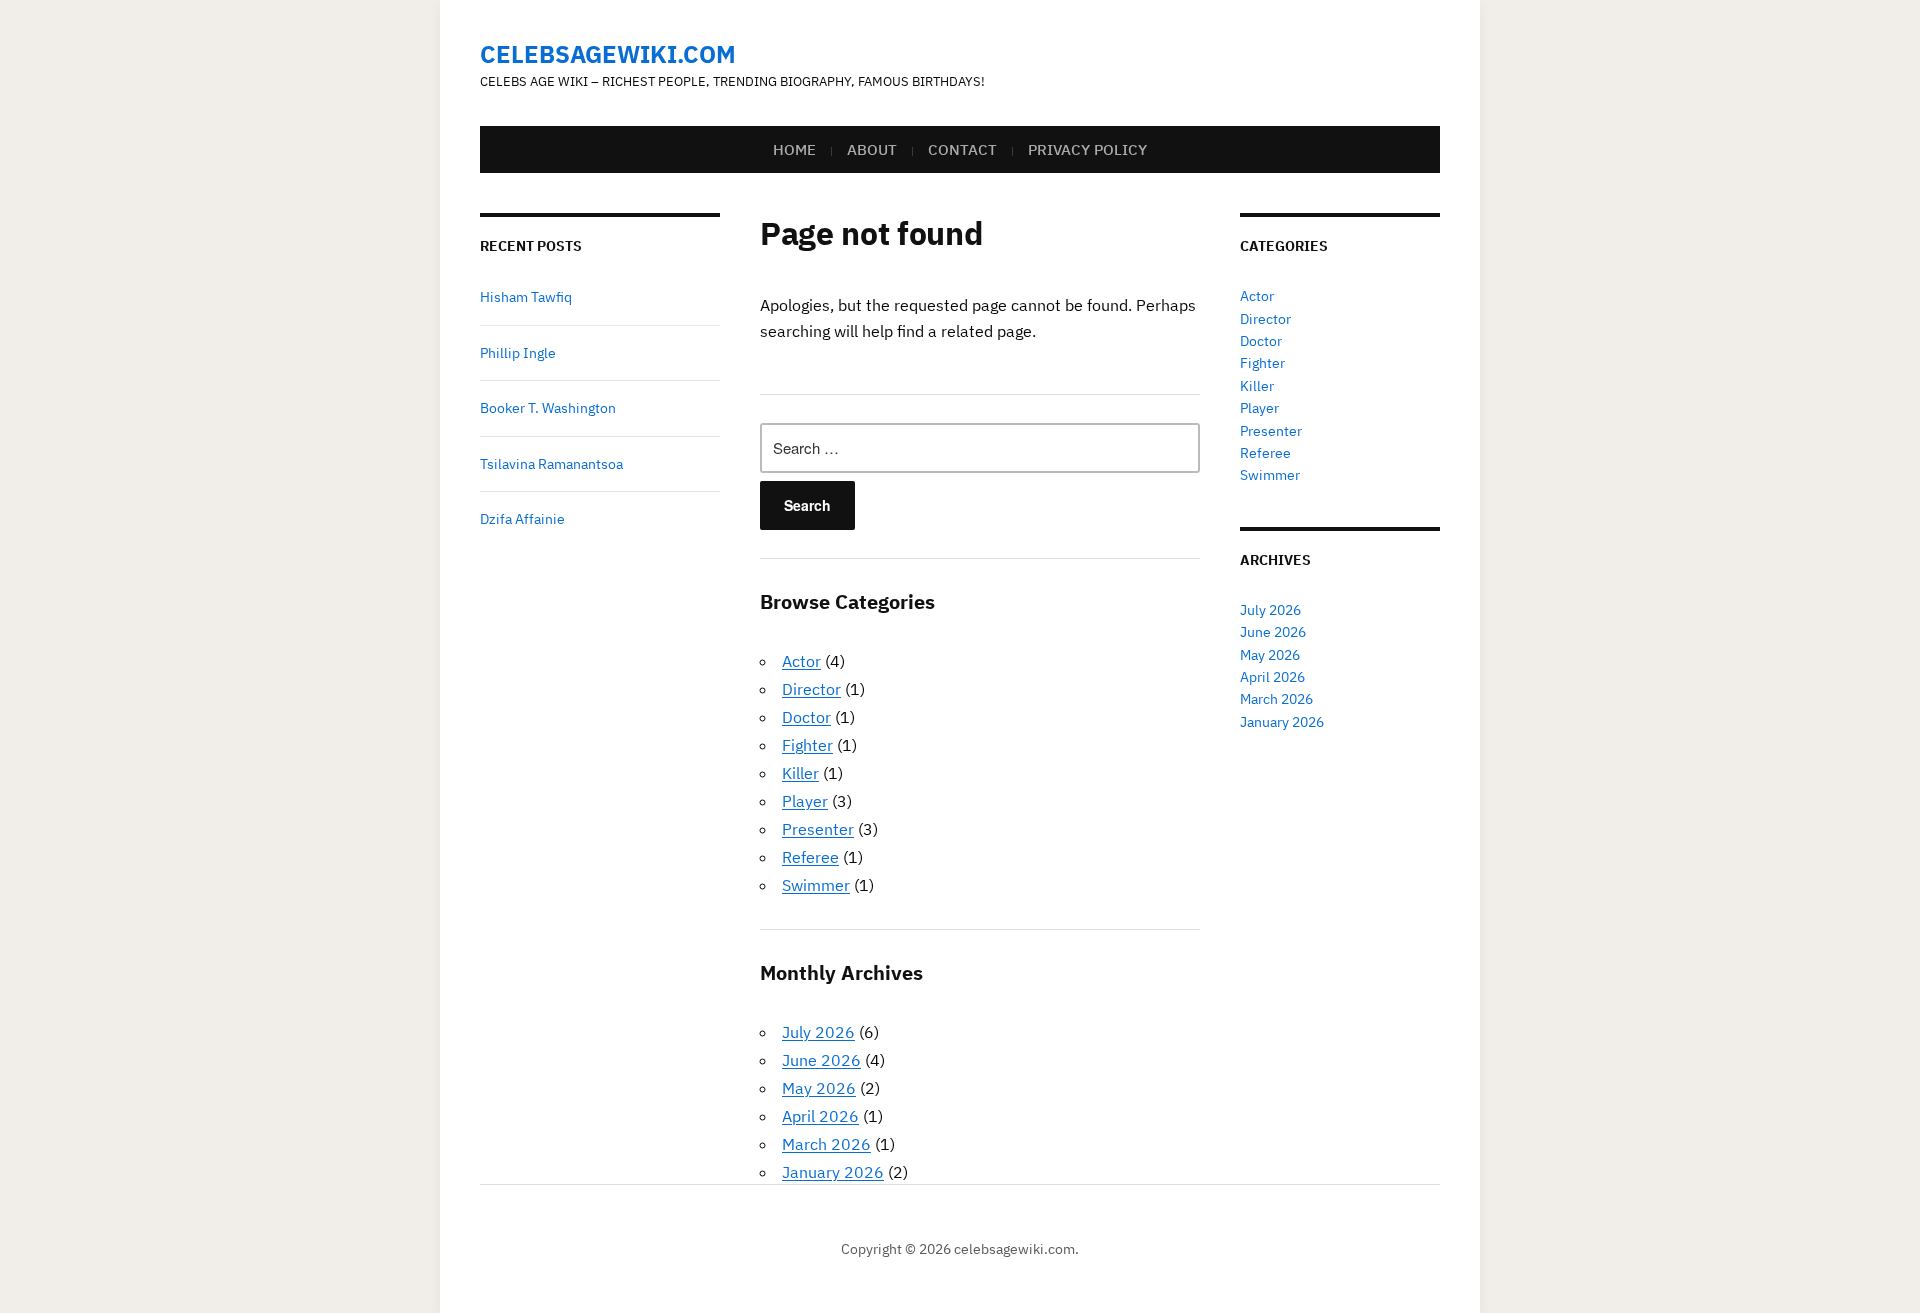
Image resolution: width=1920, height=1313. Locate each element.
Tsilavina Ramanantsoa (551, 464)
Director (811, 689)
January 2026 (833, 1172)
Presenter (818, 829)
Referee (810, 857)
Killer (800, 773)
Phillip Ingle (518, 353)
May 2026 (819, 1088)
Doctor (806, 717)
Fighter (807, 745)
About (872, 149)
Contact (962, 149)
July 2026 (818, 1032)
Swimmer (816, 885)
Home (794, 149)
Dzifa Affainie (522, 519)
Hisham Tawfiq (526, 297)
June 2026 (821, 1060)
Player (805, 801)
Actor (801, 661)
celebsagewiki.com (608, 54)
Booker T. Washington (548, 408)
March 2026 (826, 1144)
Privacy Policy (1087, 149)
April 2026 (820, 1116)
